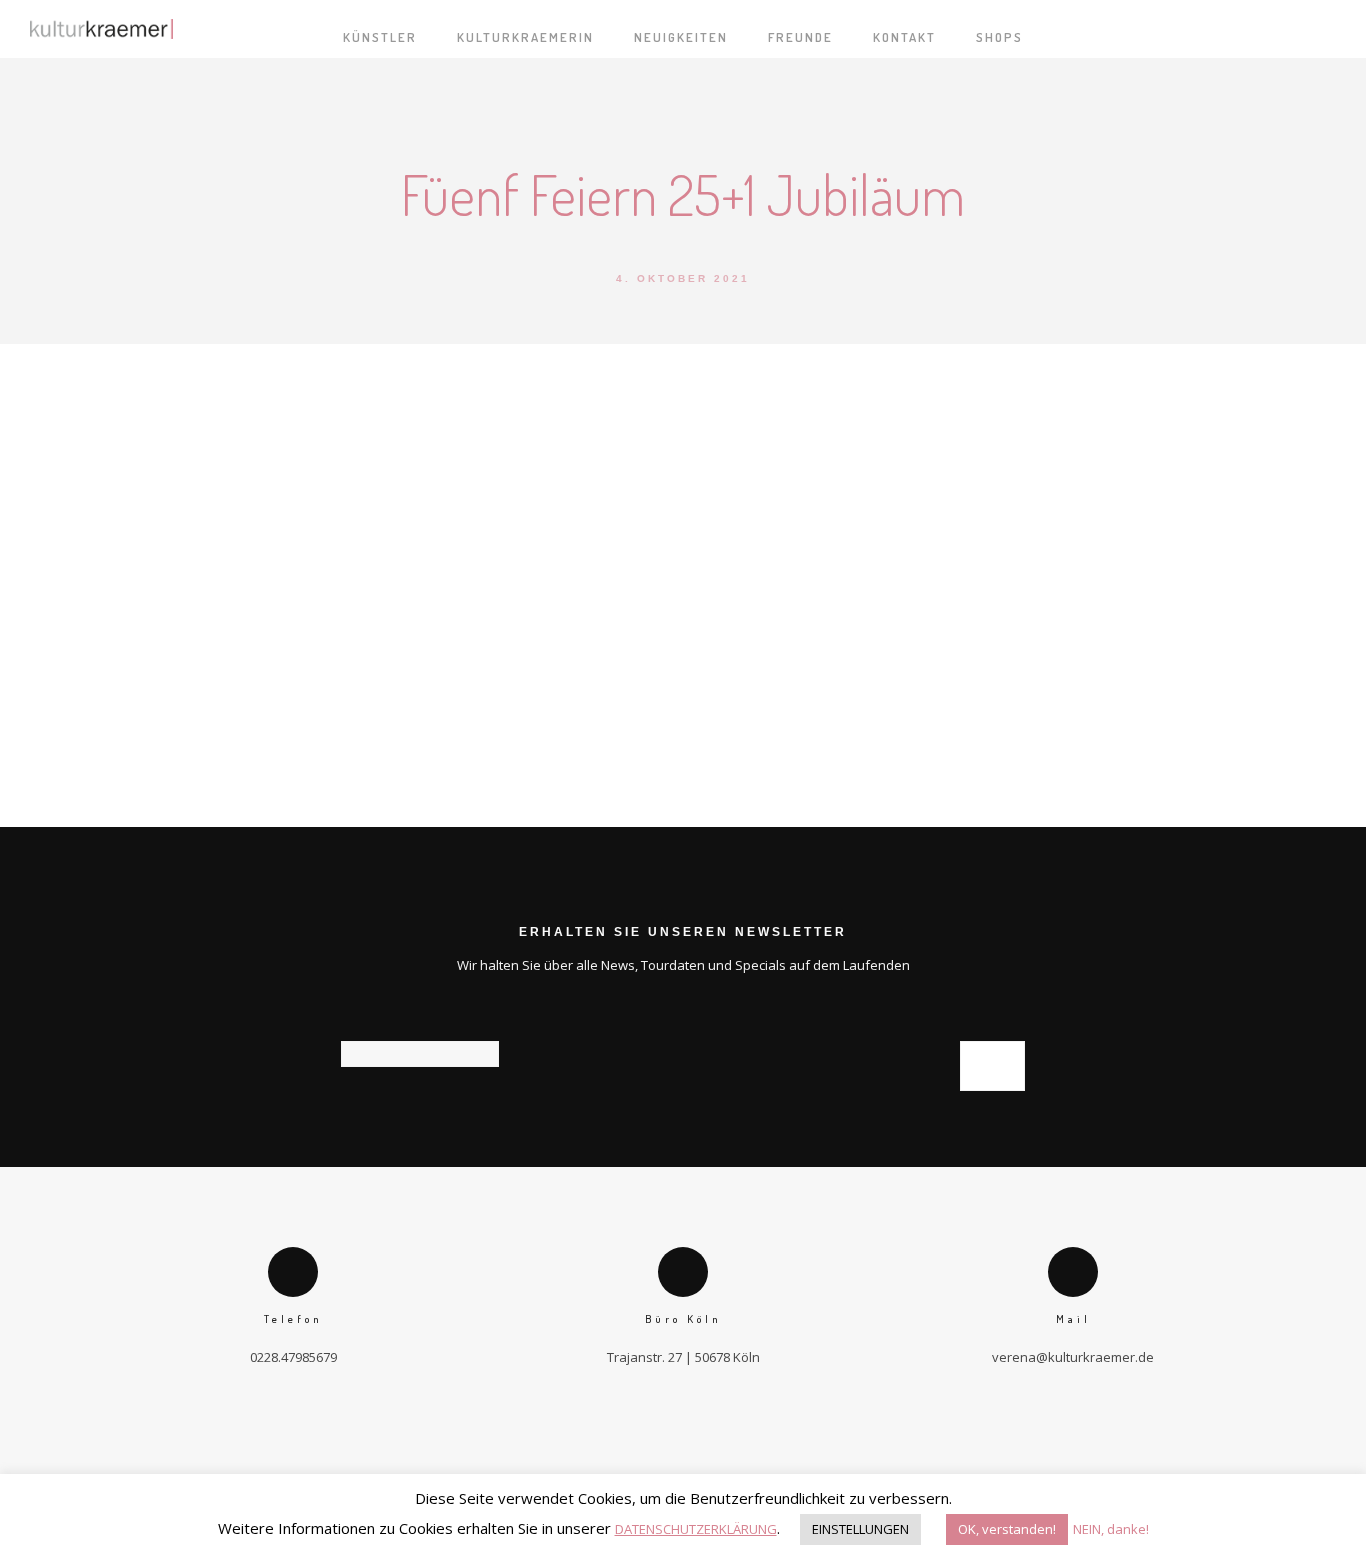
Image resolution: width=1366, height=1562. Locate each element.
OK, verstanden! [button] (1007, 1529)
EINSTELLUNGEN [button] (860, 1529)
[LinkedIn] (683, 1442)
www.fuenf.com (1069, 694)
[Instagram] (717, 1442)
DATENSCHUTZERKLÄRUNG (696, 1529)
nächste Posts (1007, 777)
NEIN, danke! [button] (1111, 1529)
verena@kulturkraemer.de (1073, 1357)
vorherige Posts (365, 779)
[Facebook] (649, 1442)
